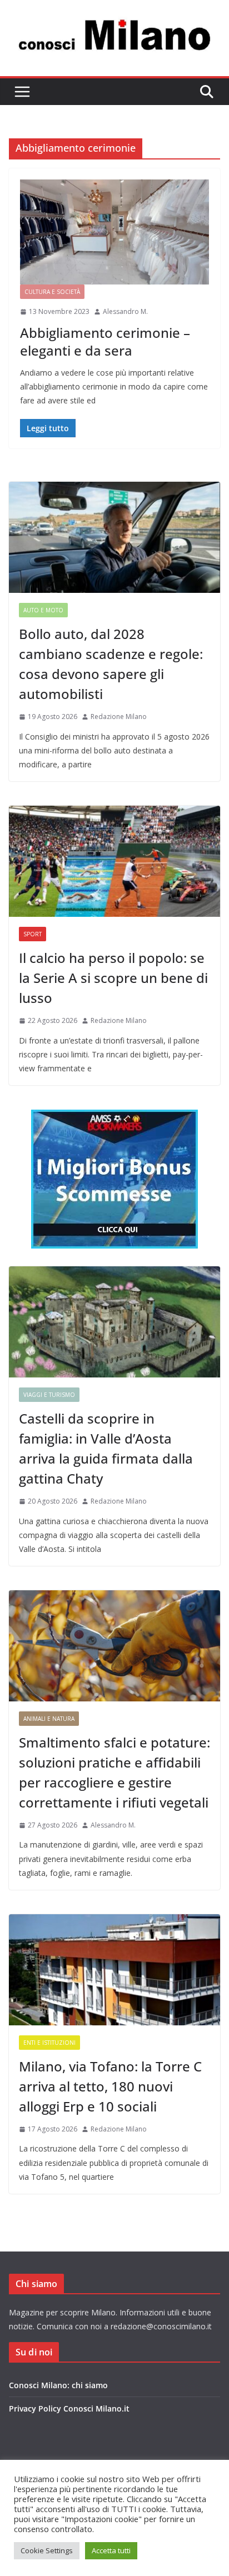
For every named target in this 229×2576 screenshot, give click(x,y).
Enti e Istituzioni (49, 2043)
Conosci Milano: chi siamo (58, 2385)
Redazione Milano (119, 717)
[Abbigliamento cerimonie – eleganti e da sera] (114, 232)
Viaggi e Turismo (49, 1395)
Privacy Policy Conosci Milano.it (69, 2408)
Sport (33, 934)
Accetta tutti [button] (111, 2550)
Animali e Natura (49, 1719)
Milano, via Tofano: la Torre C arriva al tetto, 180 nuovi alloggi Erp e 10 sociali (110, 2086)
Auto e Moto (43, 610)
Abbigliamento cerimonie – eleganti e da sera (105, 341)
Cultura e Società (52, 292)
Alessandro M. (125, 311)
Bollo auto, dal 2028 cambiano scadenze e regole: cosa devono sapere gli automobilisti (111, 664)
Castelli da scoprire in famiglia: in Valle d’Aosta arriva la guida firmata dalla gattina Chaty (106, 1448)
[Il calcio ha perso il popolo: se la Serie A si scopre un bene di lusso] (114, 861)
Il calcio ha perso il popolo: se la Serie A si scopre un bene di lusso (113, 978)
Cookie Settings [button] (47, 2550)
